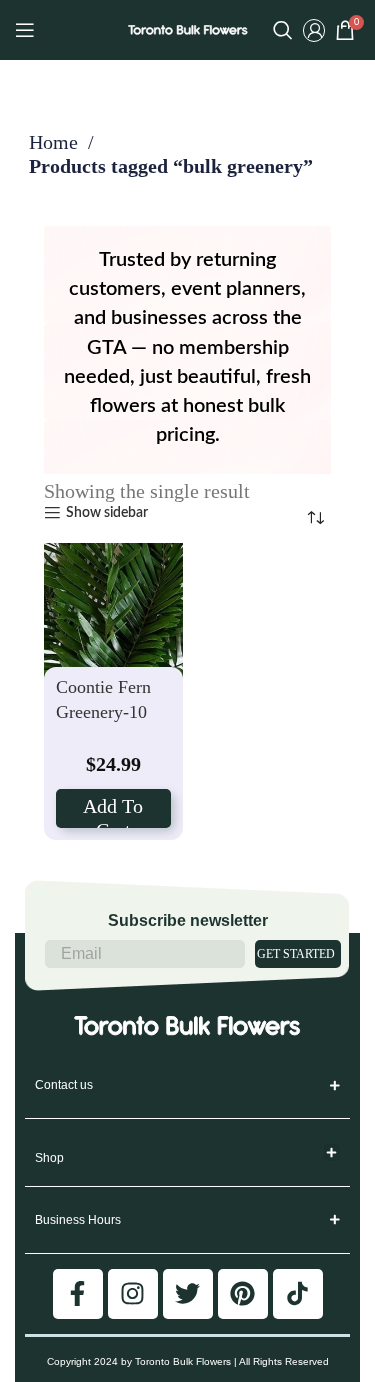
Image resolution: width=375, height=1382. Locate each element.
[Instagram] (133, 1294)
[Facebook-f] (78, 1294)
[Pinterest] (243, 1294)
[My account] (314, 30)
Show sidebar (107, 513)
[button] (332, 1152)
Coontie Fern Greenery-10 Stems (103, 711)
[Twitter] (188, 1294)
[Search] (283, 30)
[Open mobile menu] (25, 30)
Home (56, 142)
